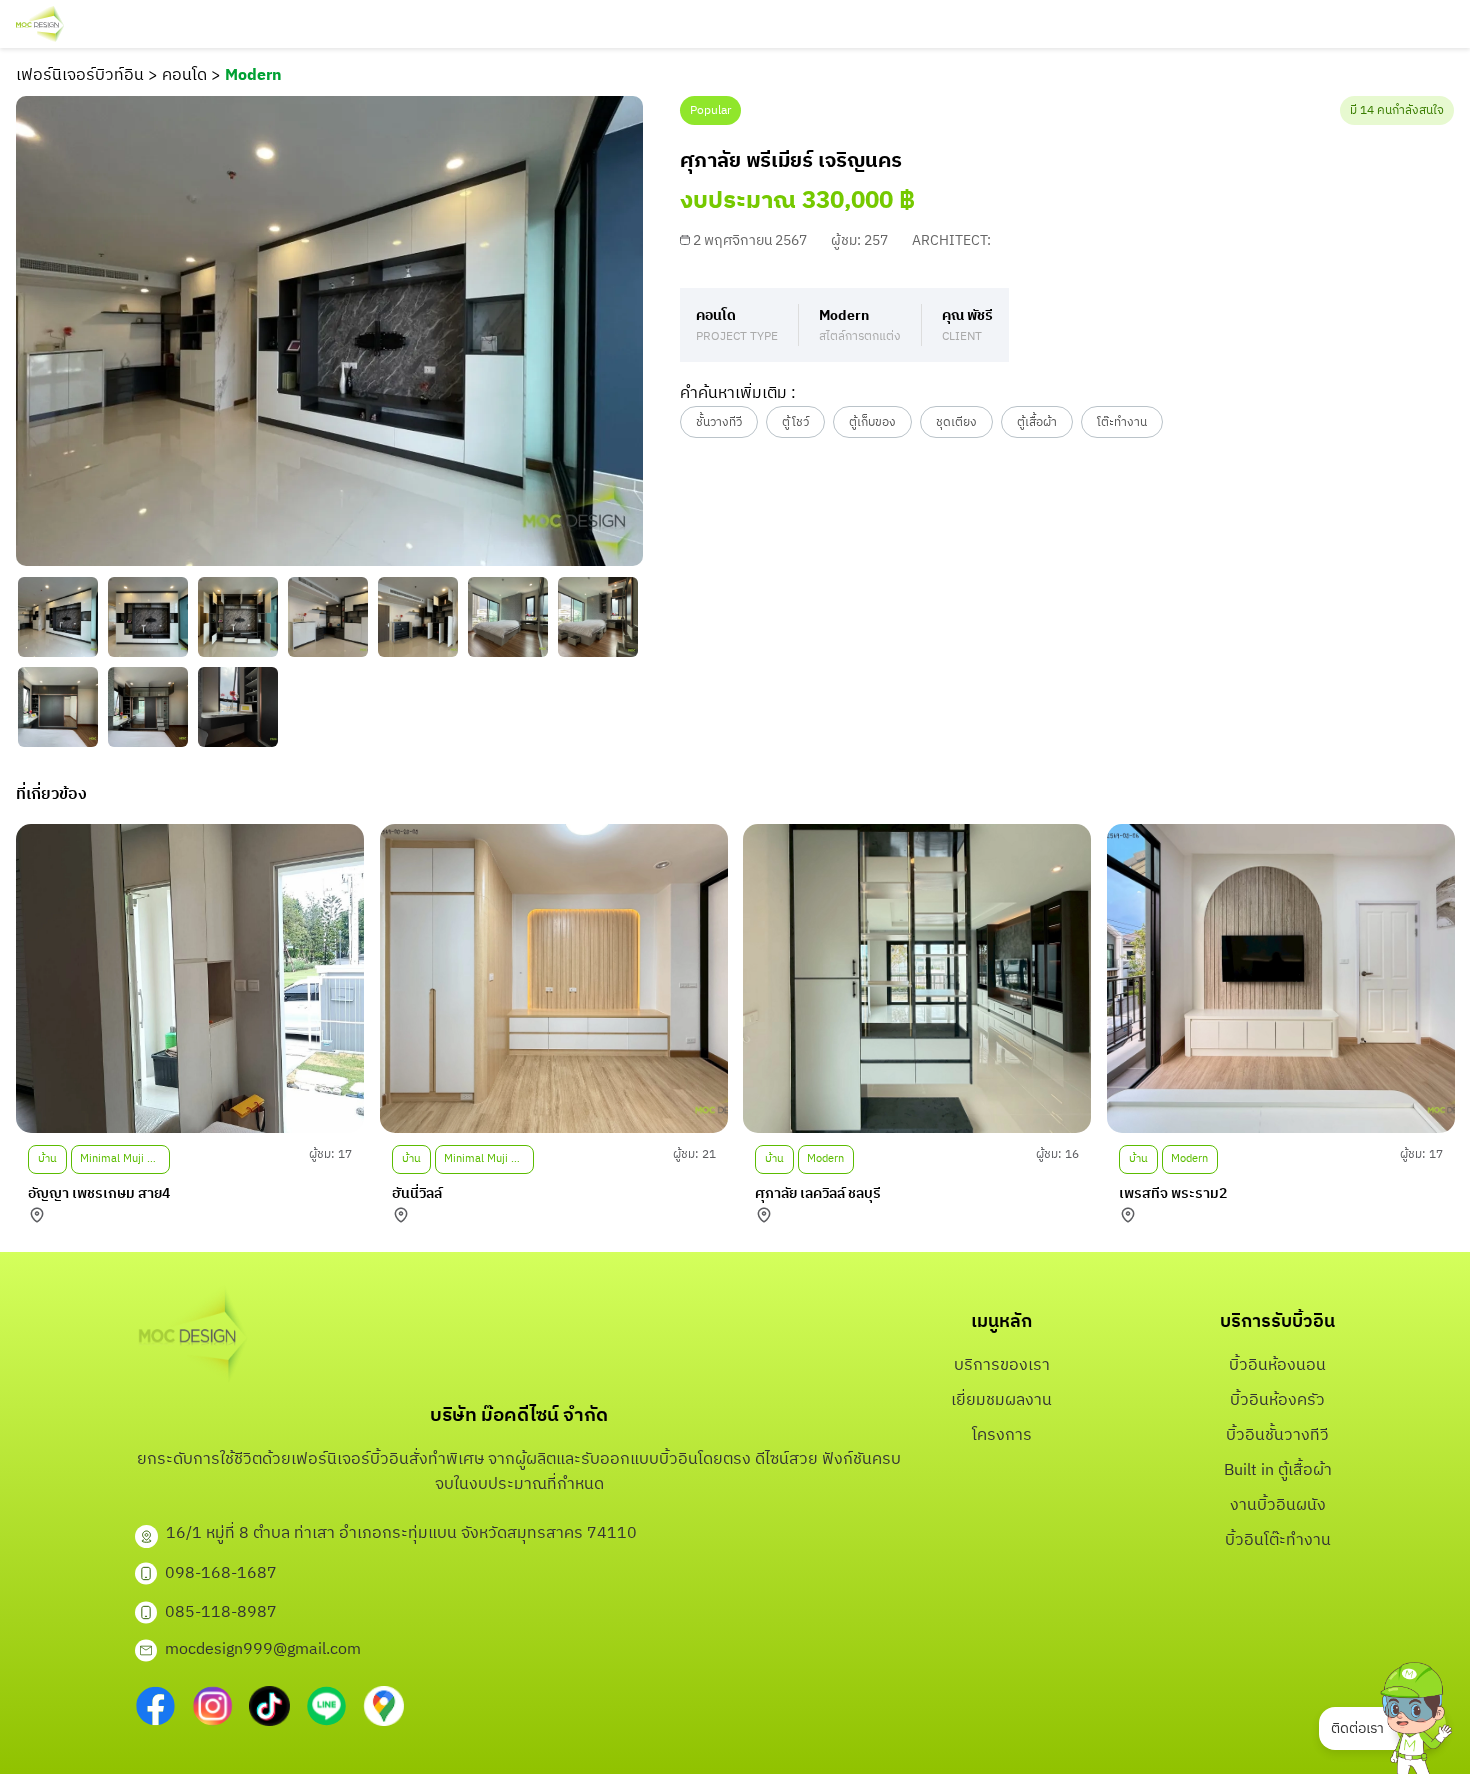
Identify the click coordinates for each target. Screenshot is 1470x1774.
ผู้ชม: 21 (693, 1154)
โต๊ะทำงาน (1122, 422)
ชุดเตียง (956, 422)
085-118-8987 (221, 1612)
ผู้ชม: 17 (330, 1154)
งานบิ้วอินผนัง (1278, 1505)
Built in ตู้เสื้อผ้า (1278, 1470)
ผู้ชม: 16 (1057, 1154)
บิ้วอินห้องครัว (1277, 1400)
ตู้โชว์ (795, 422)
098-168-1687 (221, 1573)
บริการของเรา (1002, 1365)
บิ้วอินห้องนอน (1277, 1365)
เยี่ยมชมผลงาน (1001, 1400)
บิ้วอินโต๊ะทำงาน (1278, 1540)
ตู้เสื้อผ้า (1037, 422)
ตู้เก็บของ (872, 422)
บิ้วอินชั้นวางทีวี (1277, 1435)
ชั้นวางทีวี (719, 422)
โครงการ (1002, 1435)
